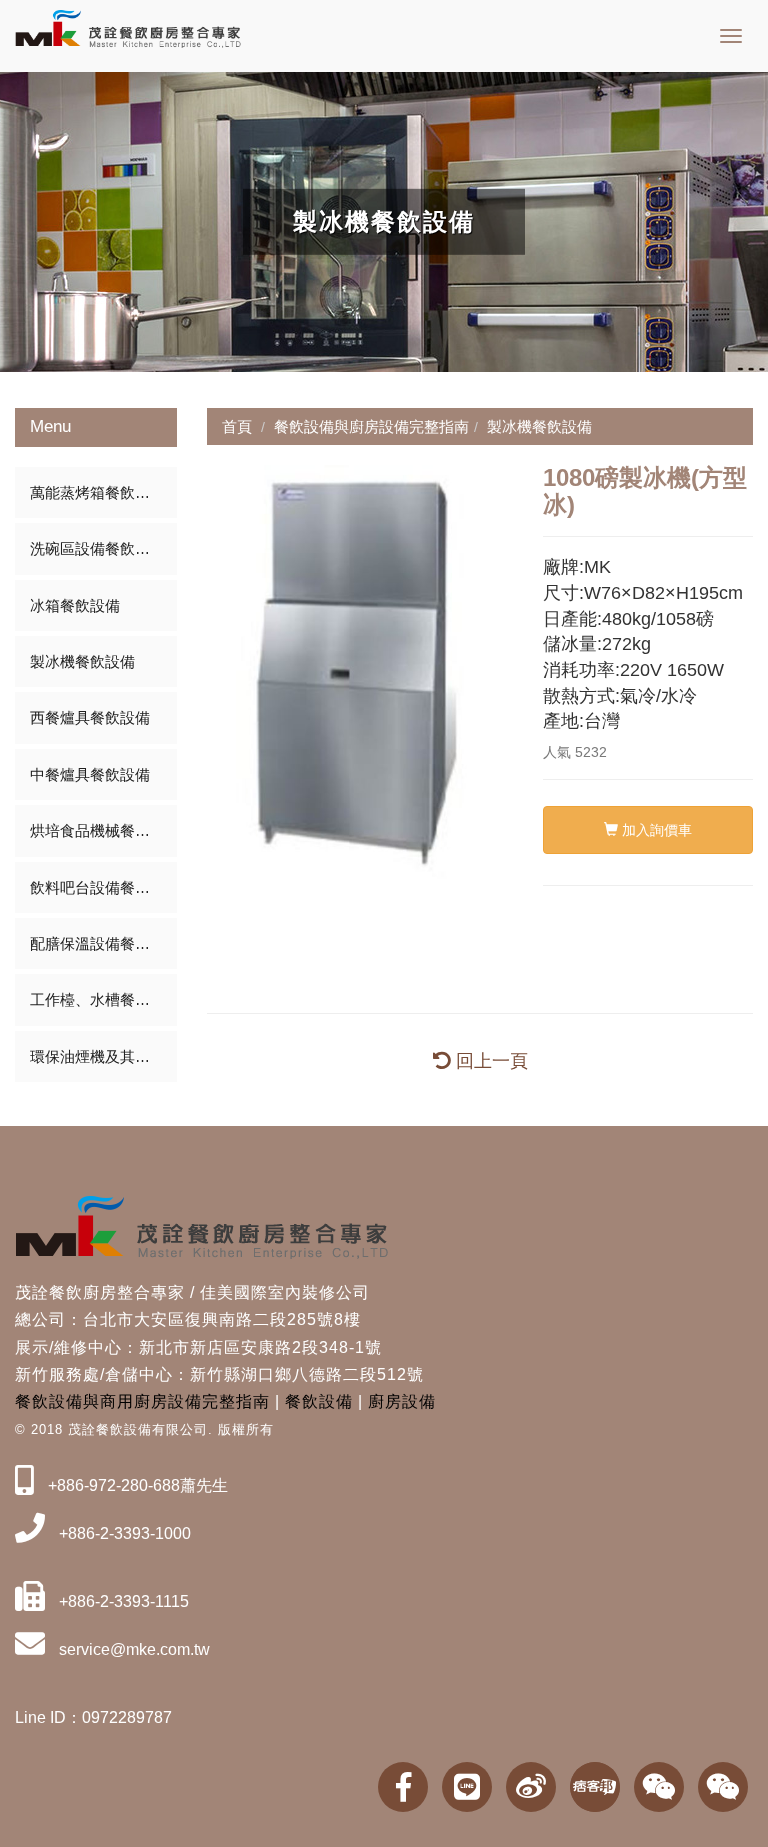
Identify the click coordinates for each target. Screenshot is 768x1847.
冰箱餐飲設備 (75, 605)
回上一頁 (489, 1061)
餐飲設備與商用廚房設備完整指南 (142, 1401)
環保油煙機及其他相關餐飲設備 (103, 1056)
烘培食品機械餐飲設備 (103, 830)
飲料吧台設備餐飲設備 (103, 887)
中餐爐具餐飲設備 (90, 774)
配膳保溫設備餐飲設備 (103, 943)
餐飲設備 (319, 1401)
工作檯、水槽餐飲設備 (103, 999)
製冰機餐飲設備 (82, 661)
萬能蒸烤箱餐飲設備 (97, 492)
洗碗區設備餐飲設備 (97, 548)
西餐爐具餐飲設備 (90, 717)
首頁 (237, 426)
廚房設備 (402, 1401)
